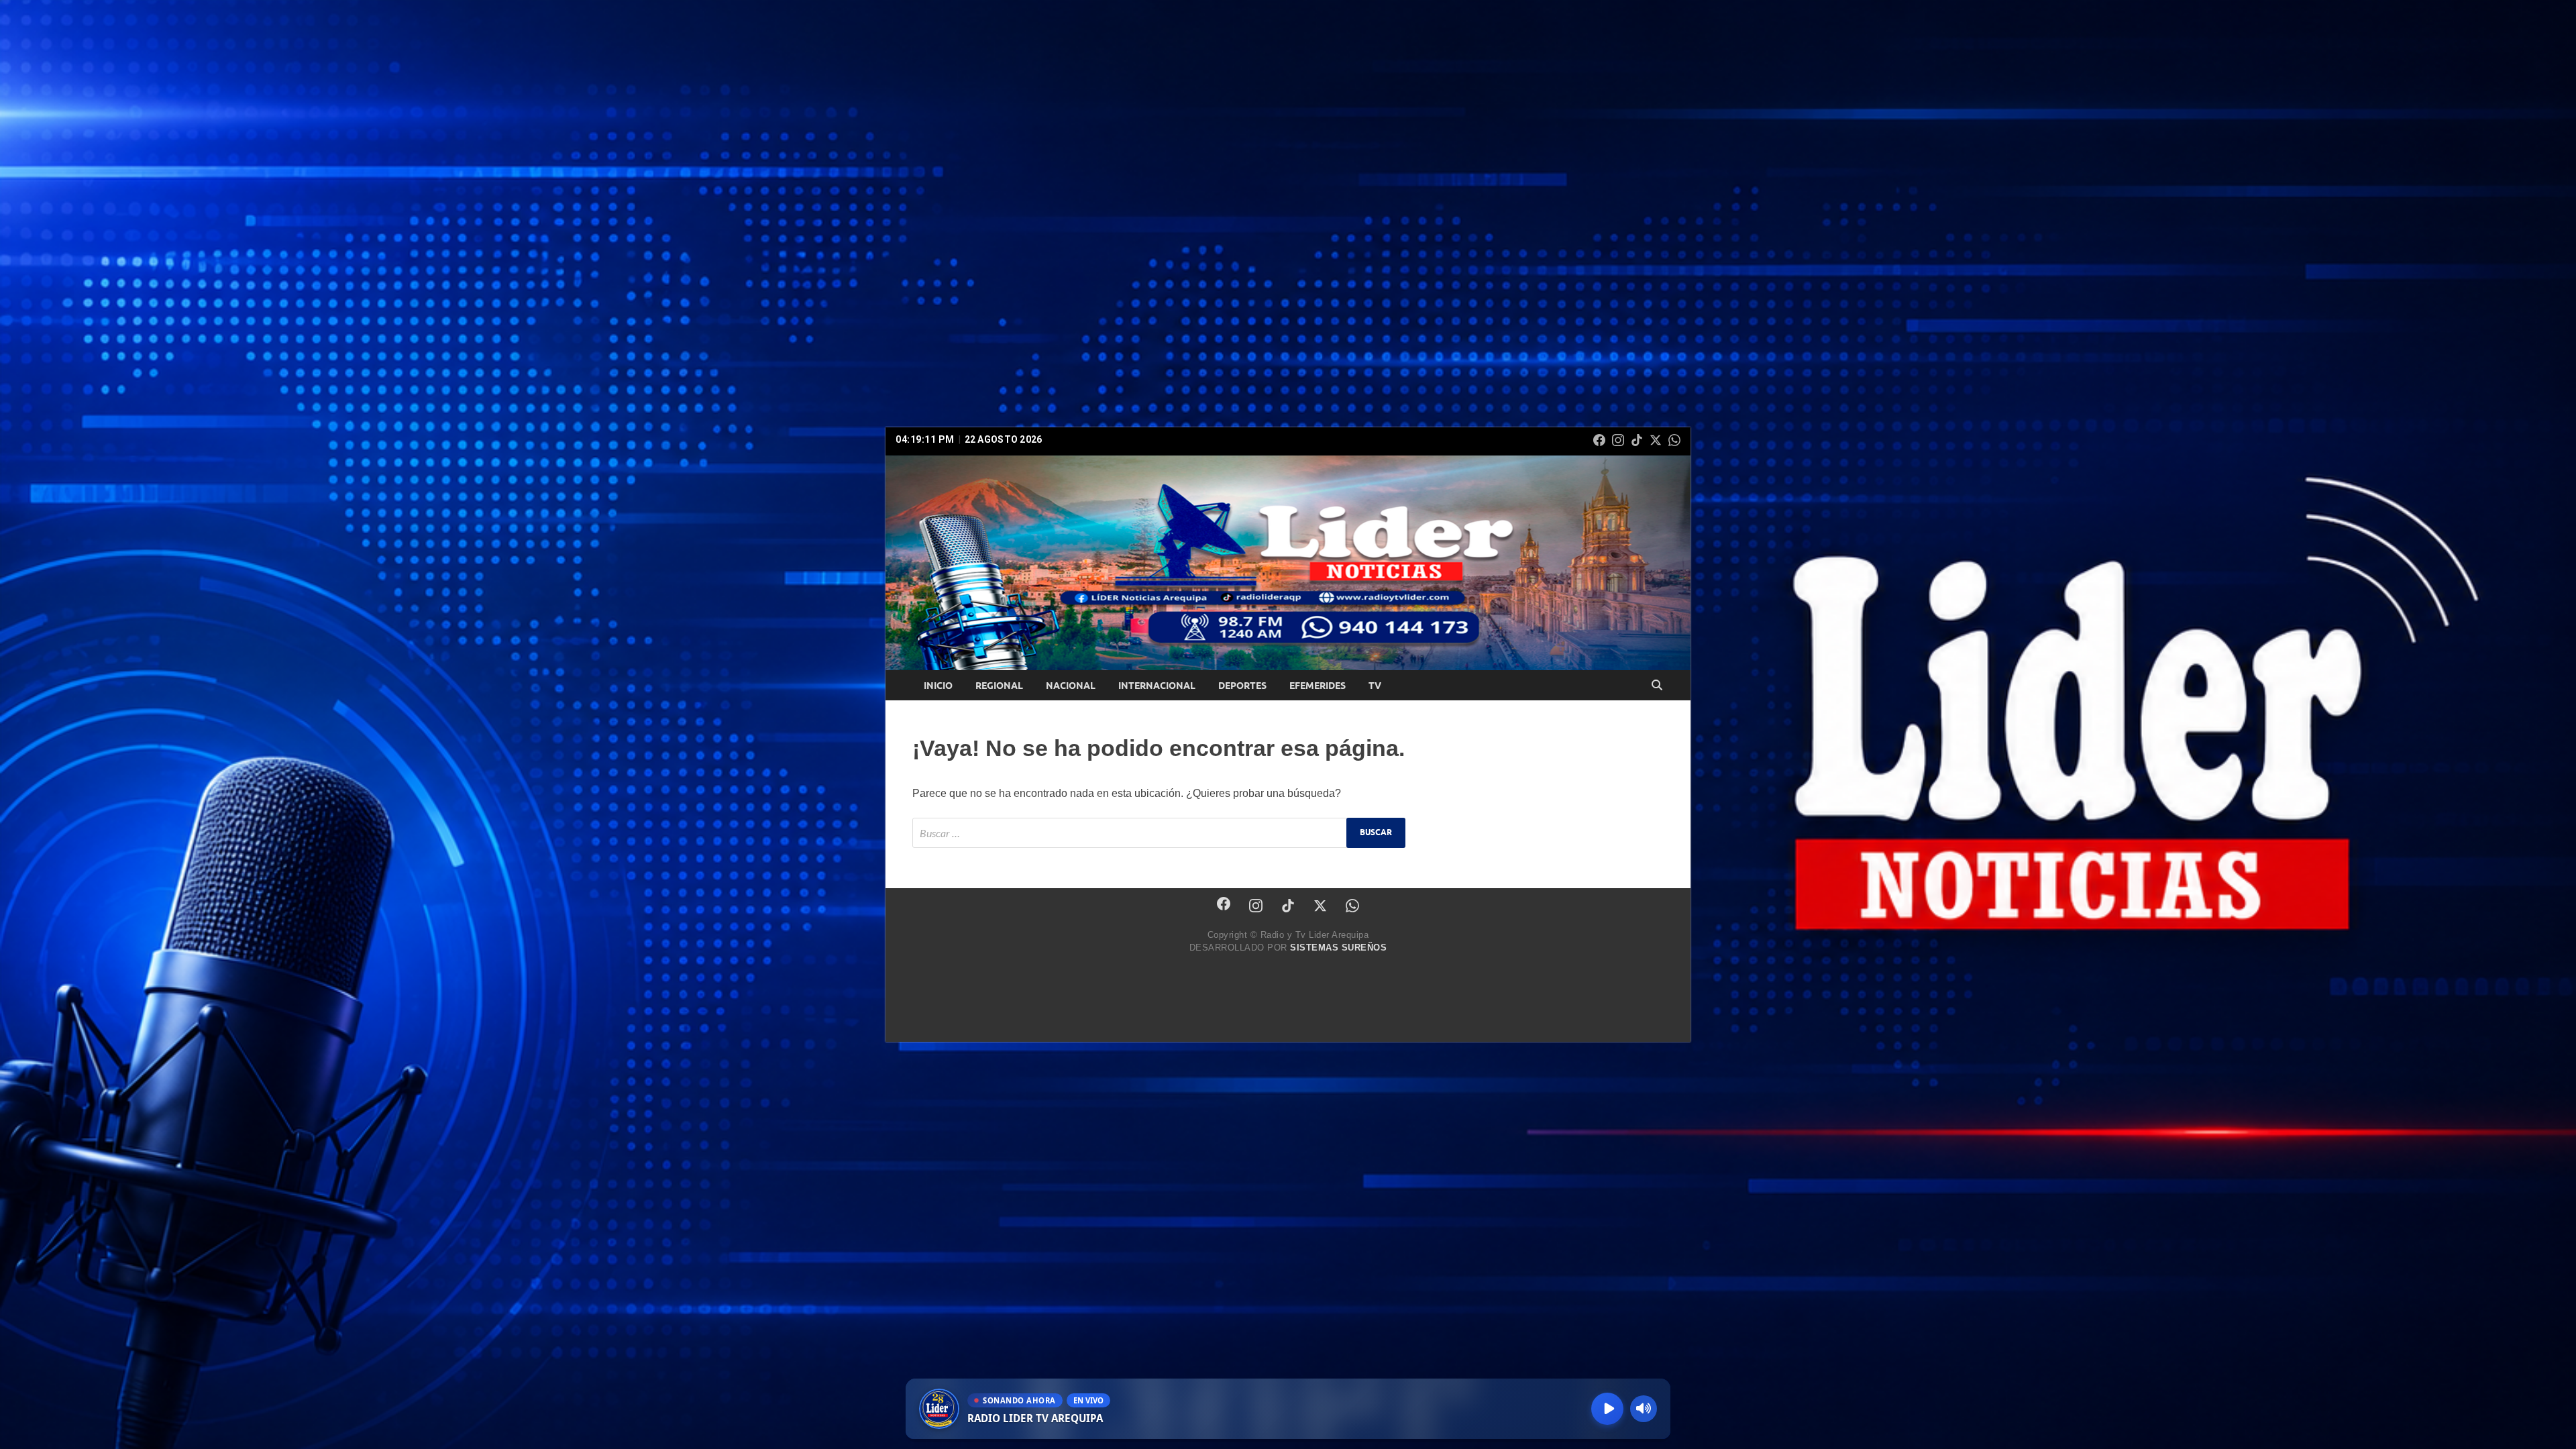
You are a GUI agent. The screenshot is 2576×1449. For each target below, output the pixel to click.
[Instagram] (1618, 440)
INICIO (938, 686)
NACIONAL (1071, 686)
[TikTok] (1637, 440)
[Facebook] (1599, 440)
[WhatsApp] (1674, 440)
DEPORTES (1242, 686)
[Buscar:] (1159, 833)
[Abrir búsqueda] (1657, 686)
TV (1375, 686)
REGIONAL (999, 686)
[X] (1656, 440)
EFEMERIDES (1318, 686)
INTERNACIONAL (1157, 686)
